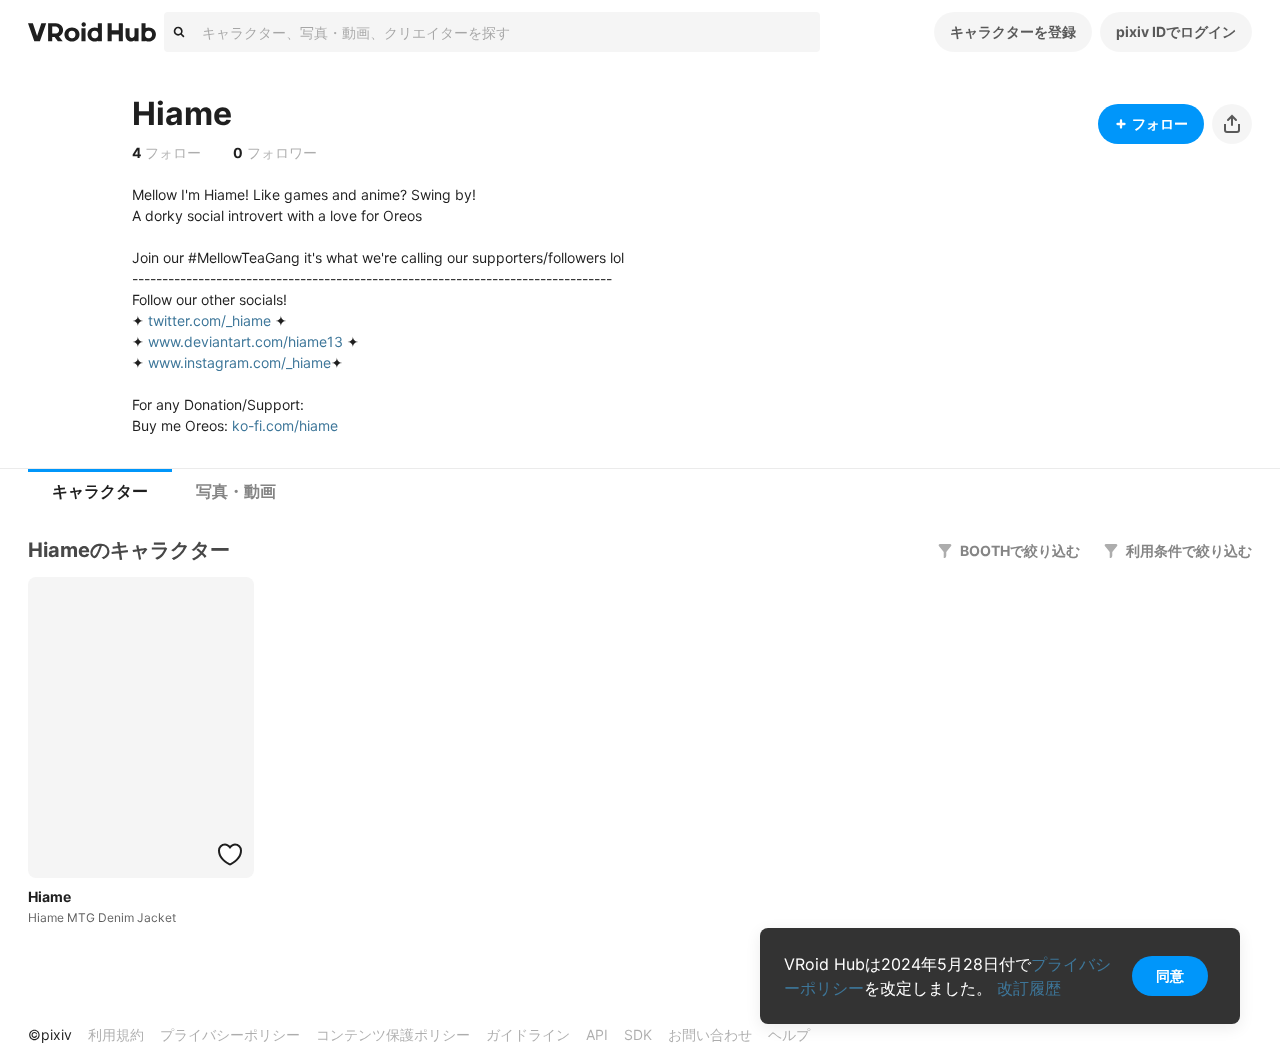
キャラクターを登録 (1013, 31)
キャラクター (100, 491)
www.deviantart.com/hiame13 (245, 341)
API (597, 1034)
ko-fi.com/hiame (285, 425)
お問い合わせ (710, 1034)
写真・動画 (236, 491)
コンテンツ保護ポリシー (393, 1034)
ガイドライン (528, 1034)
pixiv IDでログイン (1176, 31)
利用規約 (116, 1034)
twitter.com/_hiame (209, 320)
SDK (638, 1034)
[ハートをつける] (230, 854)
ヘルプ (789, 1034)
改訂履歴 (1029, 988)
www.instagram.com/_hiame (239, 362)
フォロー (1160, 123)
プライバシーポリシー (230, 1034)
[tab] (100, 492)
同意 (1170, 975)
